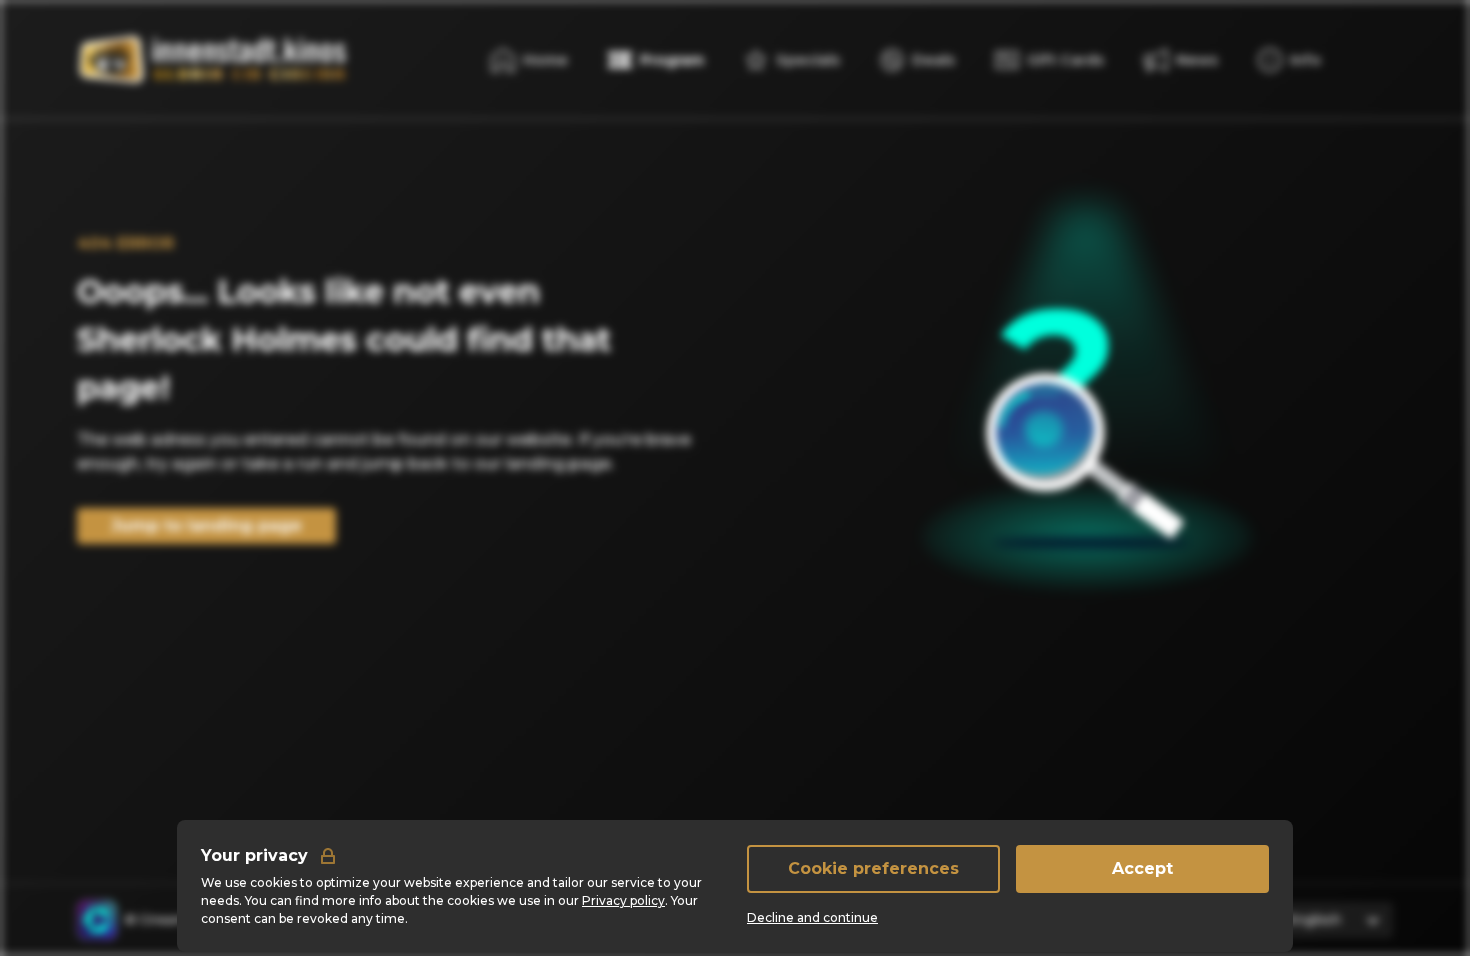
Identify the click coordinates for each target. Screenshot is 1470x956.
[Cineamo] (97, 920)
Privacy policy (623, 900)
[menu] (1289, 60)
